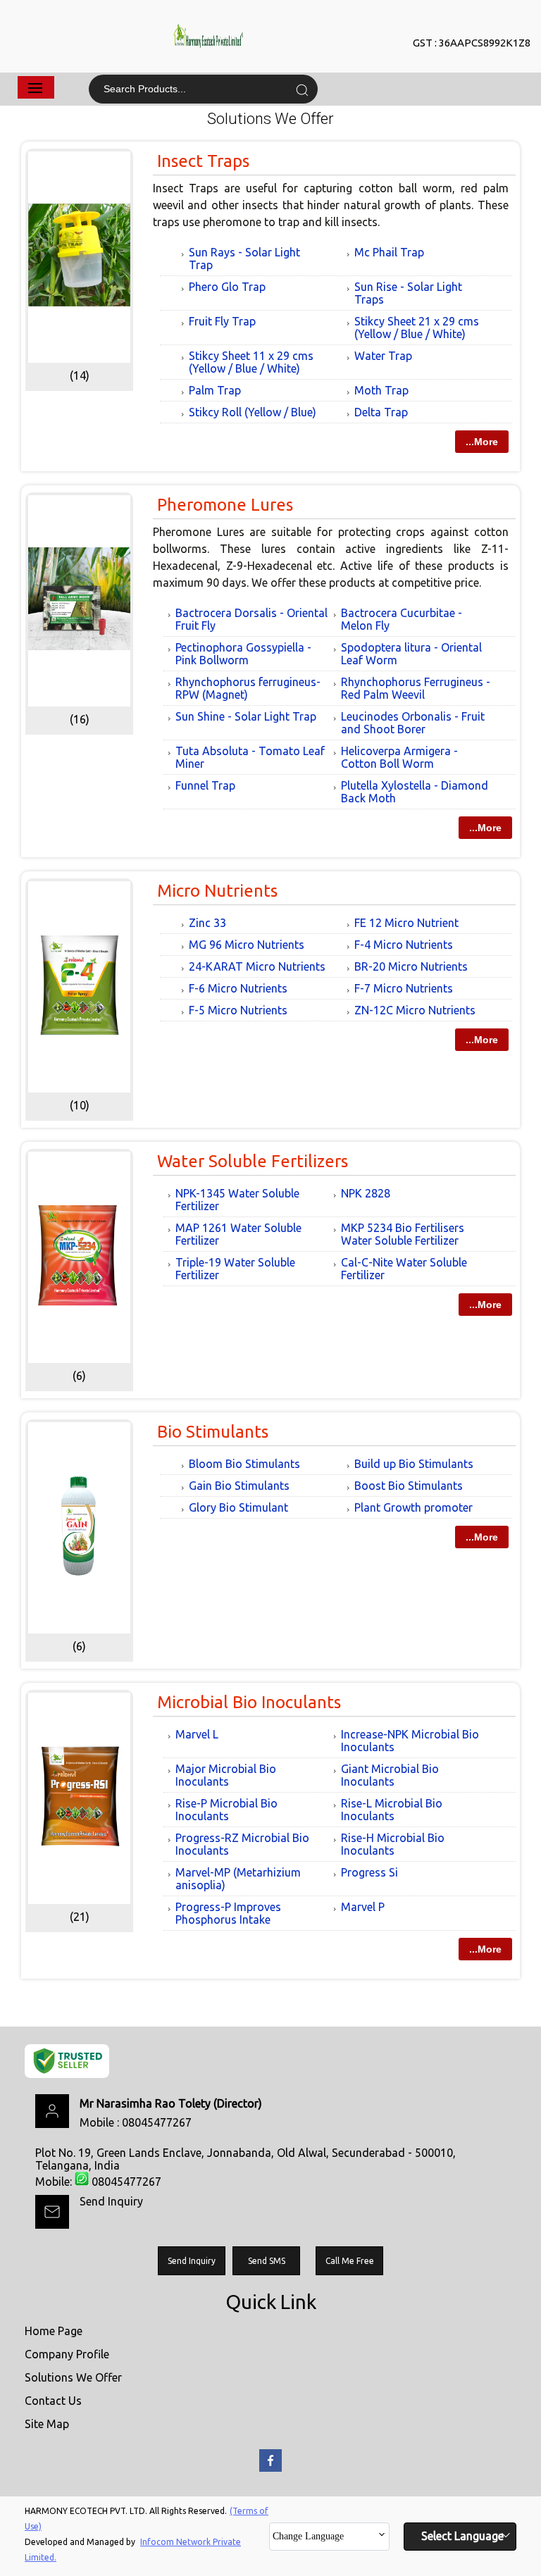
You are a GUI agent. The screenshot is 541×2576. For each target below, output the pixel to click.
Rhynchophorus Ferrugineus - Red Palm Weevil (416, 688)
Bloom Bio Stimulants (244, 1464)
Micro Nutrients (217, 891)
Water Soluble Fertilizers (253, 1161)
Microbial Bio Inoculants (249, 1702)
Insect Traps (203, 161)
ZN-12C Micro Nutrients (415, 1010)
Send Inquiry (111, 2201)
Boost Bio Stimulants (409, 1486)
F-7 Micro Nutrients (404, 988)
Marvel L (197, 1734)
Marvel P (363, 1907)
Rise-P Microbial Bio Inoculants (226, 1810)
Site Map (47, 2424)
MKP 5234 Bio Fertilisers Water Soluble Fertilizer (403, 1234)
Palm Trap (215, 390)
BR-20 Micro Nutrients (411, 966)
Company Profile (67, 2354)
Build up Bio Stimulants (414, 1464)
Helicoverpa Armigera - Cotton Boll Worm (399, 757)
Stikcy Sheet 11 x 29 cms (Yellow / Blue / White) (251, 362)
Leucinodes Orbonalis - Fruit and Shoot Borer (413, 723)
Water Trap (383, 356)
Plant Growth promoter (413, 1507)
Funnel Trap (205, 785)
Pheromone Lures (225, 505)
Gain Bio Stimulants (239, 1486)
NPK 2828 (366, 1193)
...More (482, 442)
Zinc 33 (207, 923)
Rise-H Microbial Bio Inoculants (393, 1844)
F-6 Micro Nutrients (238, 988)
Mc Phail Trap (389, 252)
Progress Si (369, 1872)
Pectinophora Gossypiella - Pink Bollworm (243, 654)
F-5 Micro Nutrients (238, 1010)
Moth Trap (381, 390)
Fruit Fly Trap (222, 321)
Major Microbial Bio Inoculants (226, 1775)
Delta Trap (381, 412)
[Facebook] (270, 2469)
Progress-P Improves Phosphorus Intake (228, 1913)
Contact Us (53, 2401)
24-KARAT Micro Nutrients (257, 966)
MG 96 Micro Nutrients (247, 945)
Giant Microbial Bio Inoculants (390, 1775)
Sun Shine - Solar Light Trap (246, 716)
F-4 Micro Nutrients (404, 945)
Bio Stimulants (213, 1432)
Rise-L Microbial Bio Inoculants (392, 1810)
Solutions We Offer (73, 2377)
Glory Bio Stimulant (238, 1507)
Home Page (54, 2331)
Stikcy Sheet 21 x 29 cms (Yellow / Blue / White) (417, 328)
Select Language (462, 2536)
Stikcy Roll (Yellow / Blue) (253, 412)
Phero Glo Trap (227, 287)
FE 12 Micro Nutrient (406, 923)
